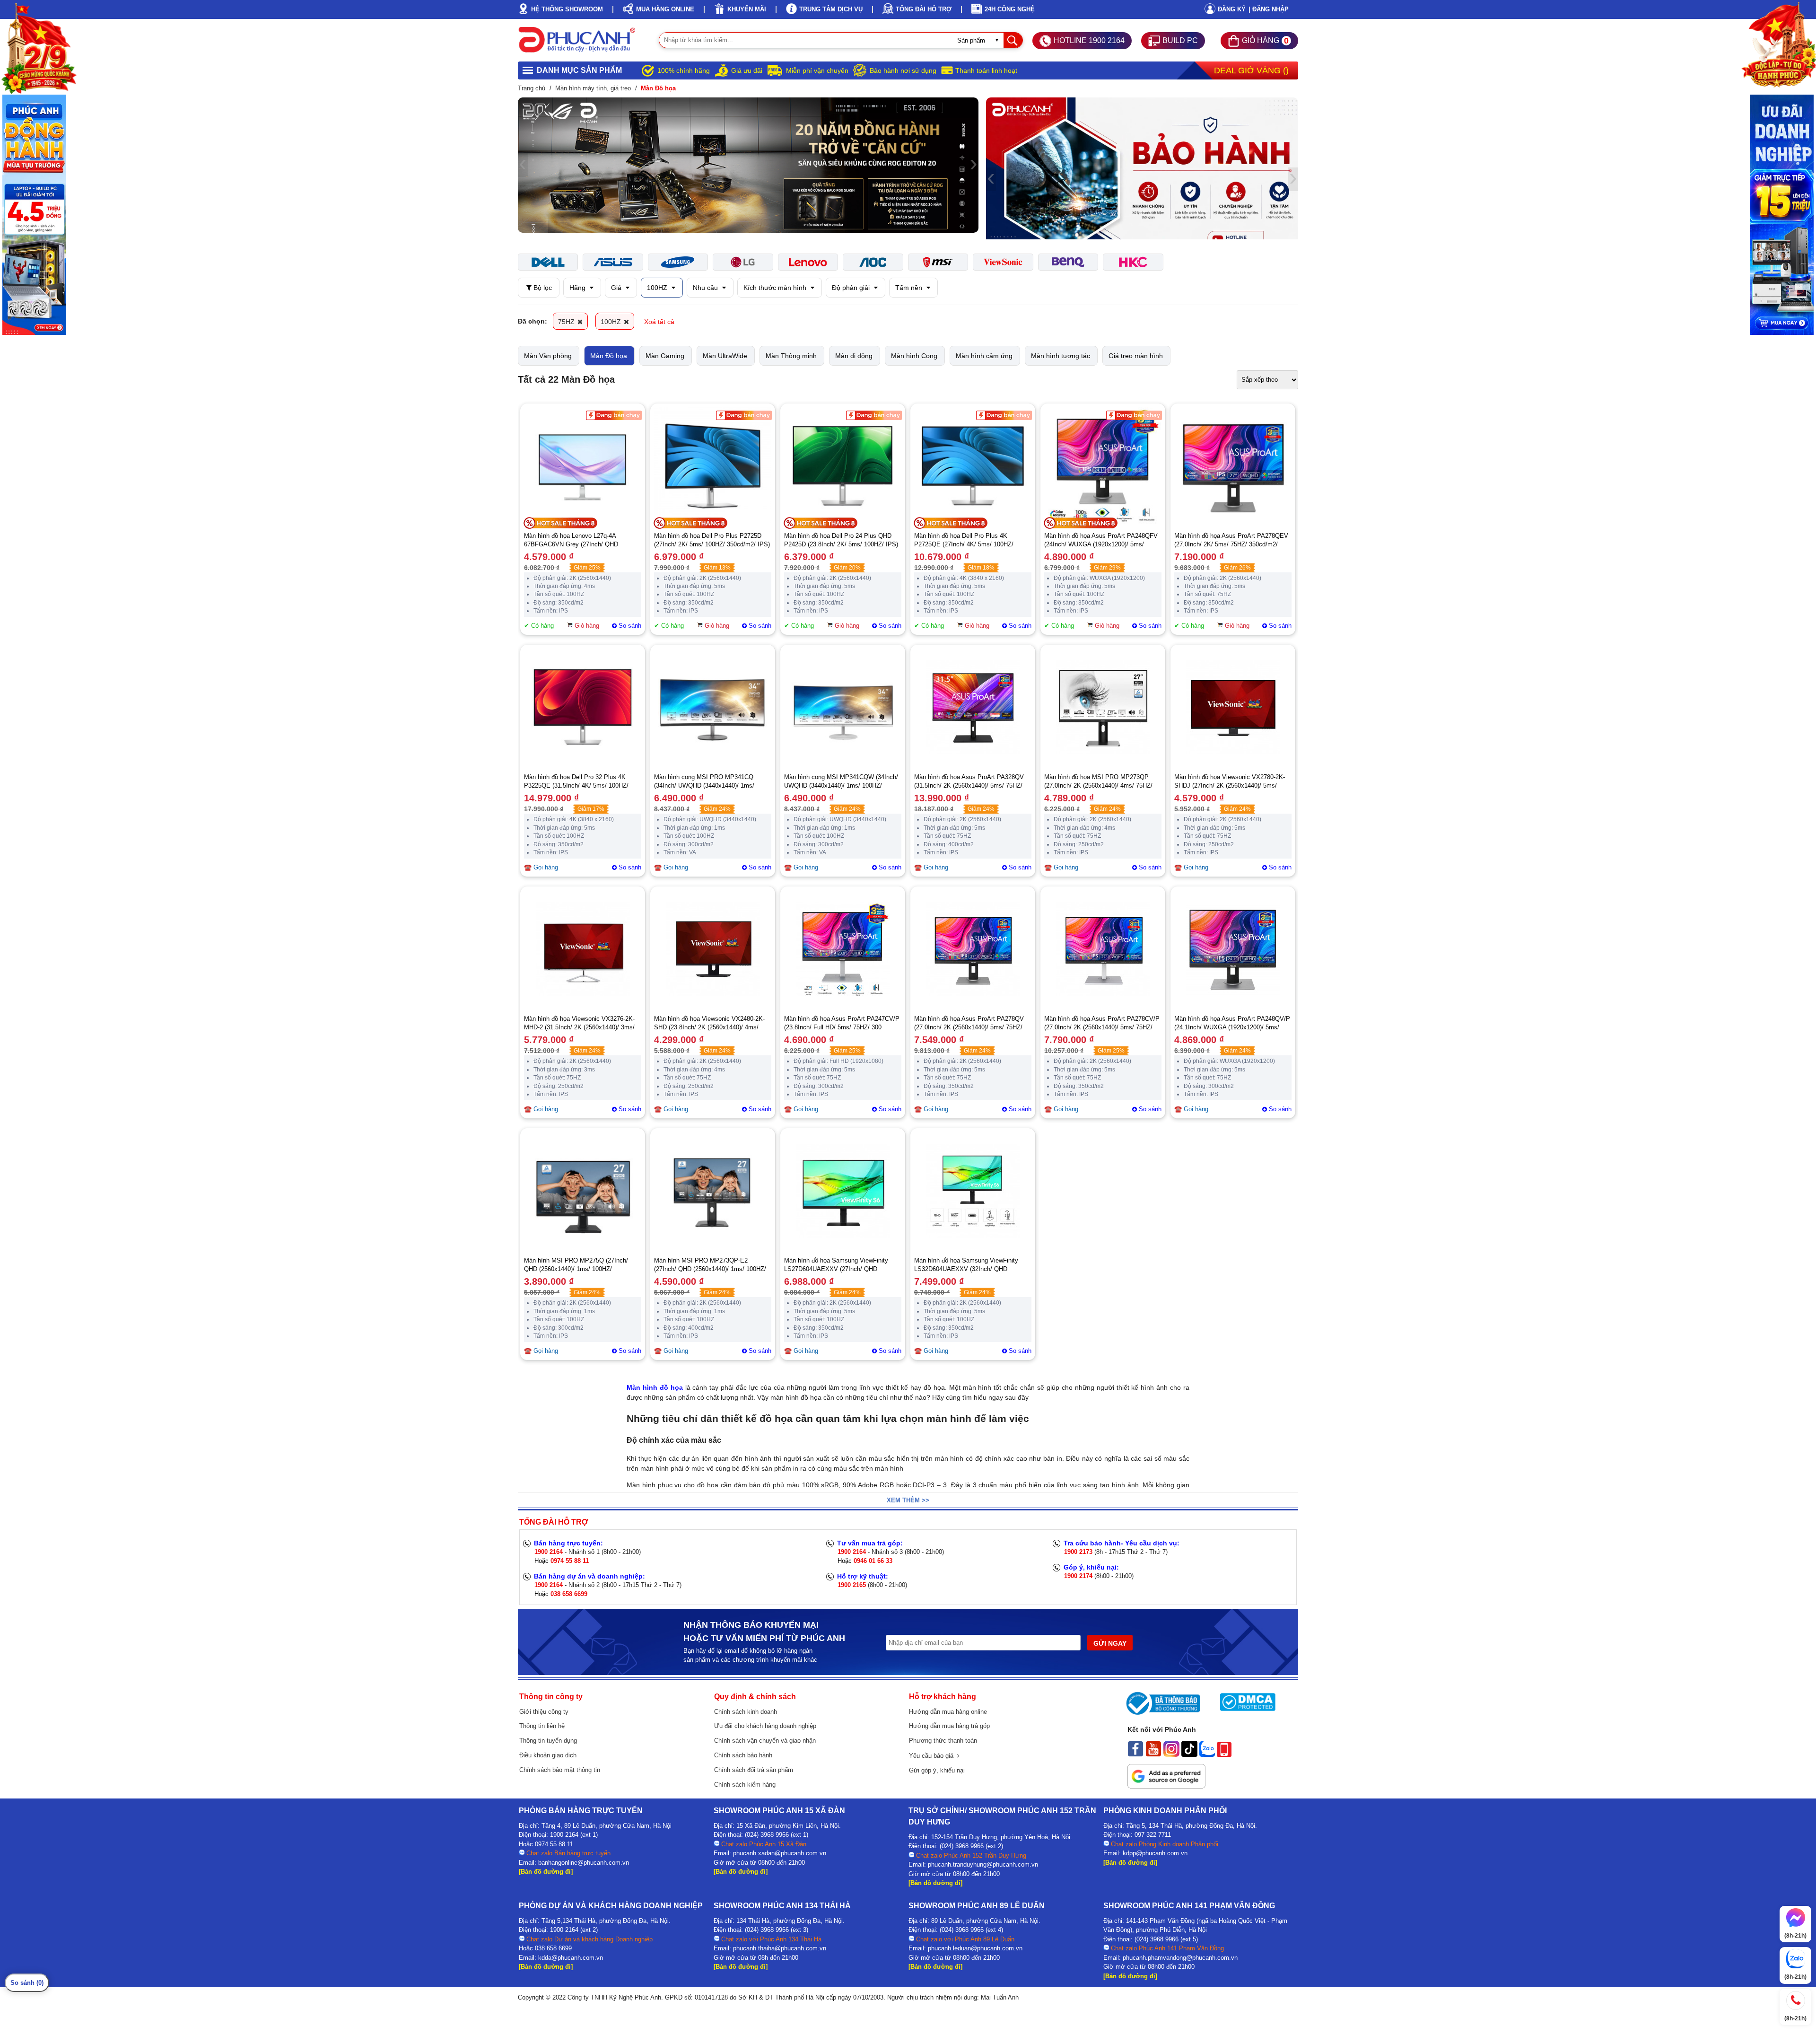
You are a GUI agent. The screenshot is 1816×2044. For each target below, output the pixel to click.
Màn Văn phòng (548, 356)
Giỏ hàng (587, 626)
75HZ (567, 322)
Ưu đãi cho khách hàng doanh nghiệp (765, 1726)
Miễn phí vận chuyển (817, 70)
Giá (617, 288)
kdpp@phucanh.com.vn (1155, 1853)
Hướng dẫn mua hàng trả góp (949, 1726)
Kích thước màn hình (776, 288)
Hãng (578, 288)
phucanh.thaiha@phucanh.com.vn (780, 1948)
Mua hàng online (665, 9)
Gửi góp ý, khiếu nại (937, 1770)
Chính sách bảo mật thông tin (560, 1770)
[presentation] (523, 165)
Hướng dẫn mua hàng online (948, 1712)
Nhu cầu (706, 288)
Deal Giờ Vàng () (1251, 70)
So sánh (630, 626)
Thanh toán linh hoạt (986, 70)
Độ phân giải (852, 288)
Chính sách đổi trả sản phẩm (754, 1770)
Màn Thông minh (791, 356)
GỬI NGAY (1110, 1643)
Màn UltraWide (725, 356)
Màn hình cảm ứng (984, 356)
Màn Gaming (665, 356)
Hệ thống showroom (567, 9)
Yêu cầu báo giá (933, 1756)
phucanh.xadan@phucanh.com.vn (780, 1853)
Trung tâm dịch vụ (831, 9)
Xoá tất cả (659, 322)
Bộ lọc (542, 288)
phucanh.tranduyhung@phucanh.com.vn (983, 1864)
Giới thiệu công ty (544, 1712)
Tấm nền (910, 288)
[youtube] (1153, 1755)
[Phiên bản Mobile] (1224, 1755)
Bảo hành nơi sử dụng (903, 70)
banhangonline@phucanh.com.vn (584, 1863)
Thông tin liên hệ (542, 1726)
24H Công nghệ (1010, 9)
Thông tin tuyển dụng (548, 1741)
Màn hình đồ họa (655, 1387)
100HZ (658, 288)
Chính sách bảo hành (743, 1755)
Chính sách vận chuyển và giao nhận (765, 1741)
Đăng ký (1232, 9)
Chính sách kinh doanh (746, 1712)
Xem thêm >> (908, 1500)
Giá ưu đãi (747, 70)
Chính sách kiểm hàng (745, 1785)
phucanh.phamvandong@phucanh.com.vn (1180, 1958)
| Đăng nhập (1269, 9)
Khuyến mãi (747, 9)
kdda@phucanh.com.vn (571, 1958)
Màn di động (854, 356)
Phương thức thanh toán (943, 1741)
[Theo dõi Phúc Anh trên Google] (1166, 1786)
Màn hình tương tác (1061, 356)
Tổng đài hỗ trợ (924, 9)
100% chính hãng (684, 70)
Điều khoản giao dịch (548, 1755)
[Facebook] (1135, 1755)
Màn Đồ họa (609, 356)
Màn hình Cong (914, 356)
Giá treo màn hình (1136, 356)
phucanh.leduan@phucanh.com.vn (975, 1948)
